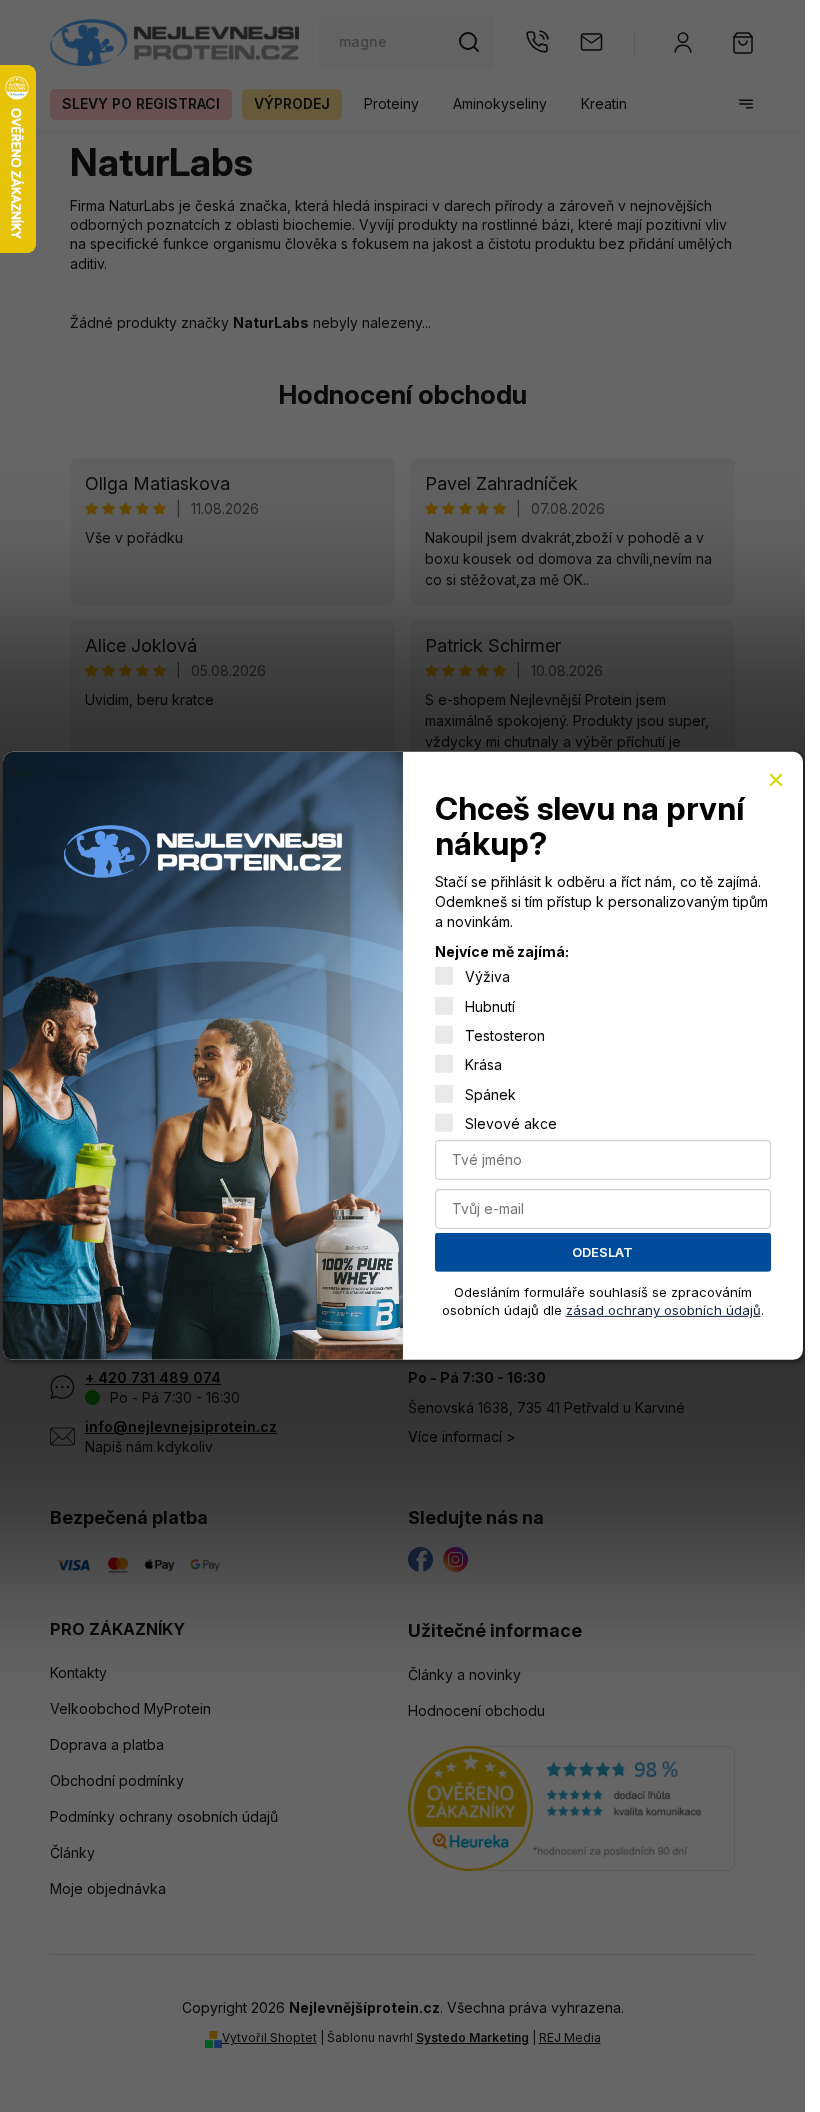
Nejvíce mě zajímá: (502, 951)
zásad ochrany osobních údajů (663, 1310)
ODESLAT (602, 1252)
